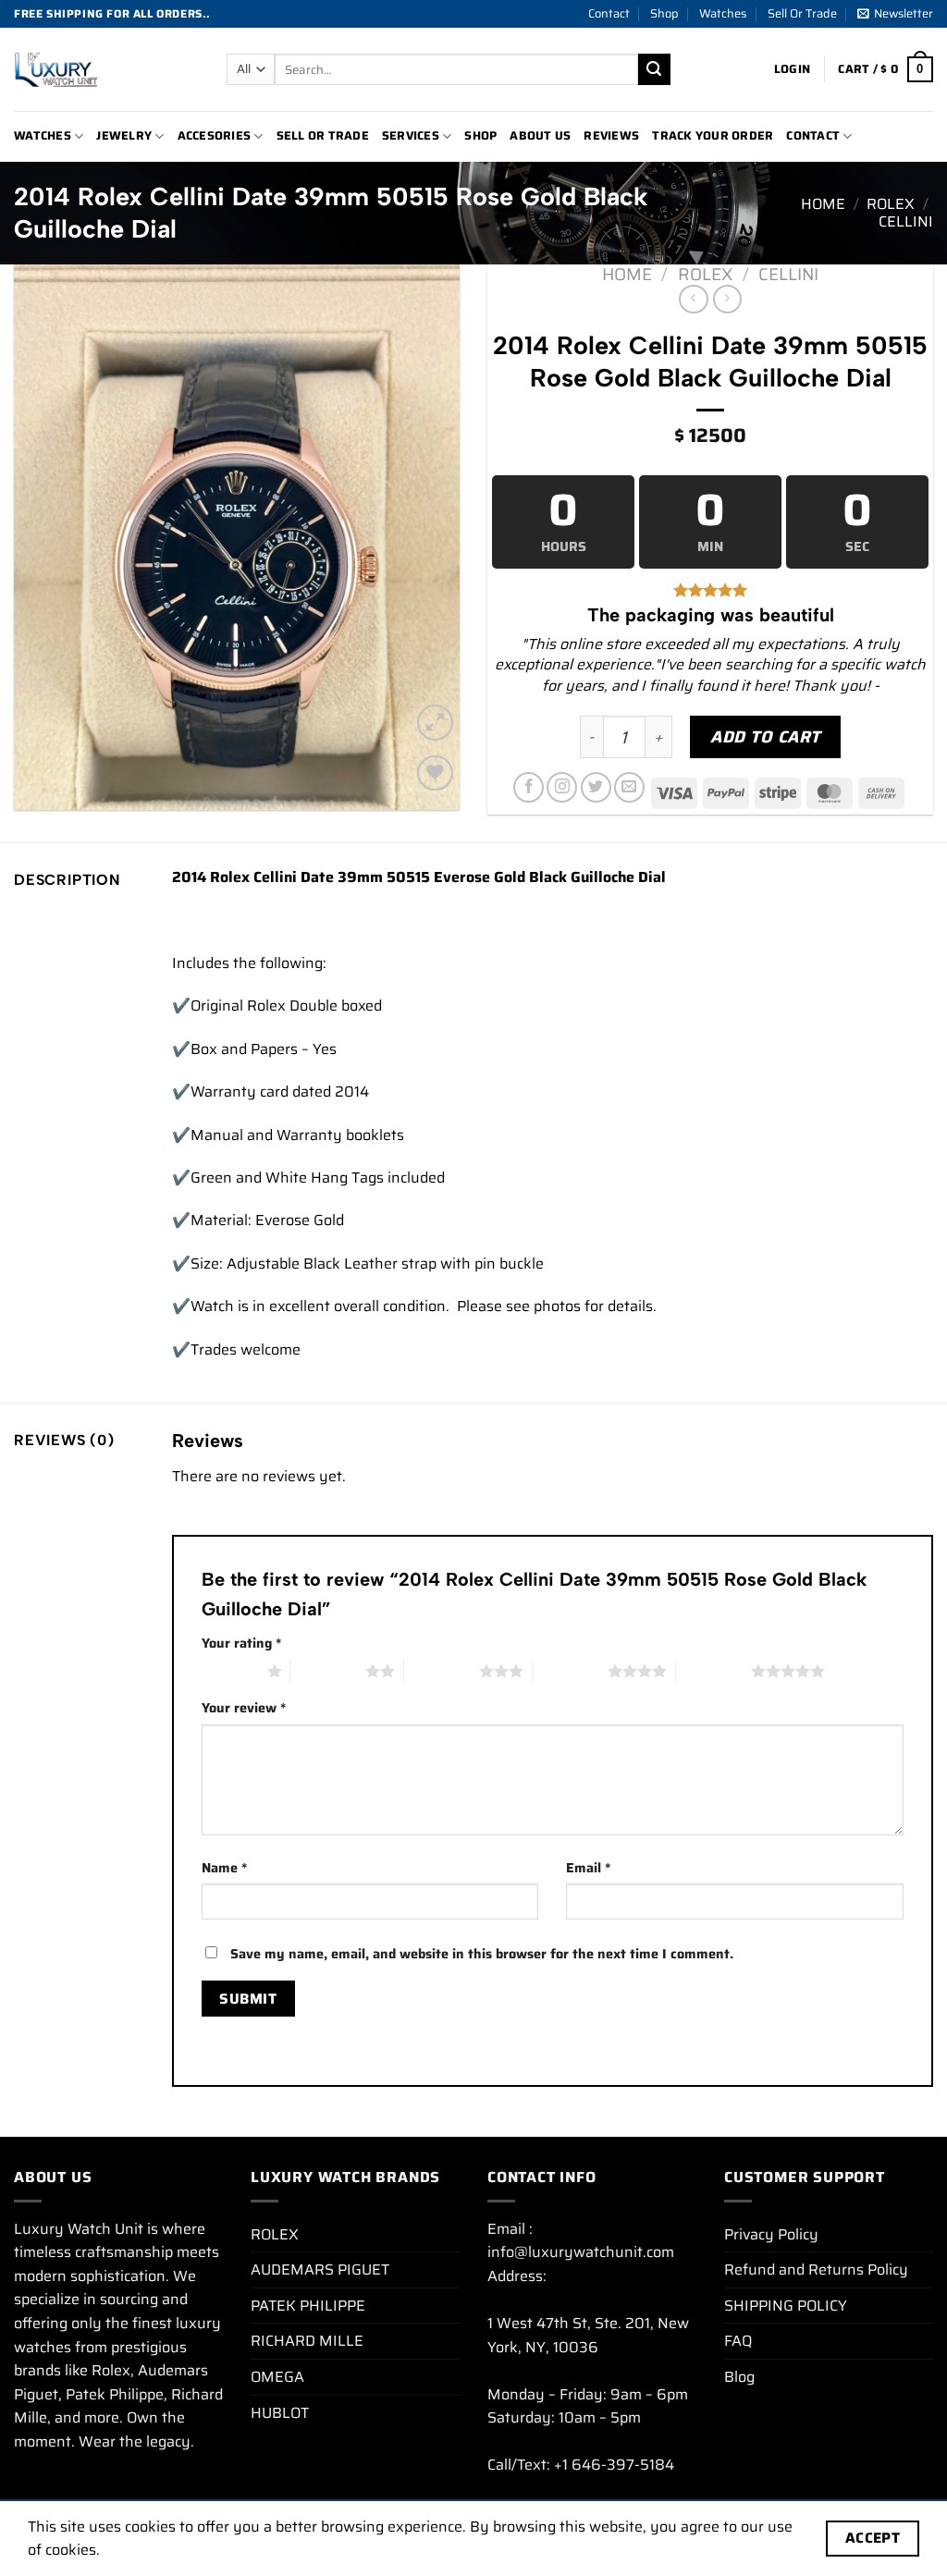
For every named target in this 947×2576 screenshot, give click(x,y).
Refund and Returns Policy (816, 2269)
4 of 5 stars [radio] (570, 1671)
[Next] (427, 537)
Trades (214, 1349)
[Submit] (654, 69)
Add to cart (765, 737)
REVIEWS (611, 135)
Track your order (713, 135)
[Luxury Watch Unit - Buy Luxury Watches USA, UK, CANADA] (106, 69)
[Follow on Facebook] (529, 787)
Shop (664, 13)
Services (411, 135)
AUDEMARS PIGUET (320, 2269)
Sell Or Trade (802, 13)
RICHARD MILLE (307, 2341)
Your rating (241, 1643)
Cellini (906, 221)
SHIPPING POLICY (786, 2306)
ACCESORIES (215, 135)
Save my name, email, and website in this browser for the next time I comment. (482, 1954)
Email (588, 1868)
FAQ (738, 2341)
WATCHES (43, 135)
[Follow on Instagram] (562, 787)
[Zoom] (435, 723)
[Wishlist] (435, 773)
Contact (609, 13)
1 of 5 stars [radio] (230, 1671)
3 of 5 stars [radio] (442, 1671)
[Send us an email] (629, 787)
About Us (540, 135)
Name (224, 1868)
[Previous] (46, 537)
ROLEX (891, 204)
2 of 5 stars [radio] (328, 1671)
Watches (723, 13)
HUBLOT (280, 2413)
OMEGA (277, 2377)
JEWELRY (124, 135)
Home (823, 204)
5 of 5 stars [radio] (713, 1671)
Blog (739, 2377)
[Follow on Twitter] (596, 787)
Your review (244, 1708)
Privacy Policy (771, 2234)
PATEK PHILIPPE (308, 2306)
